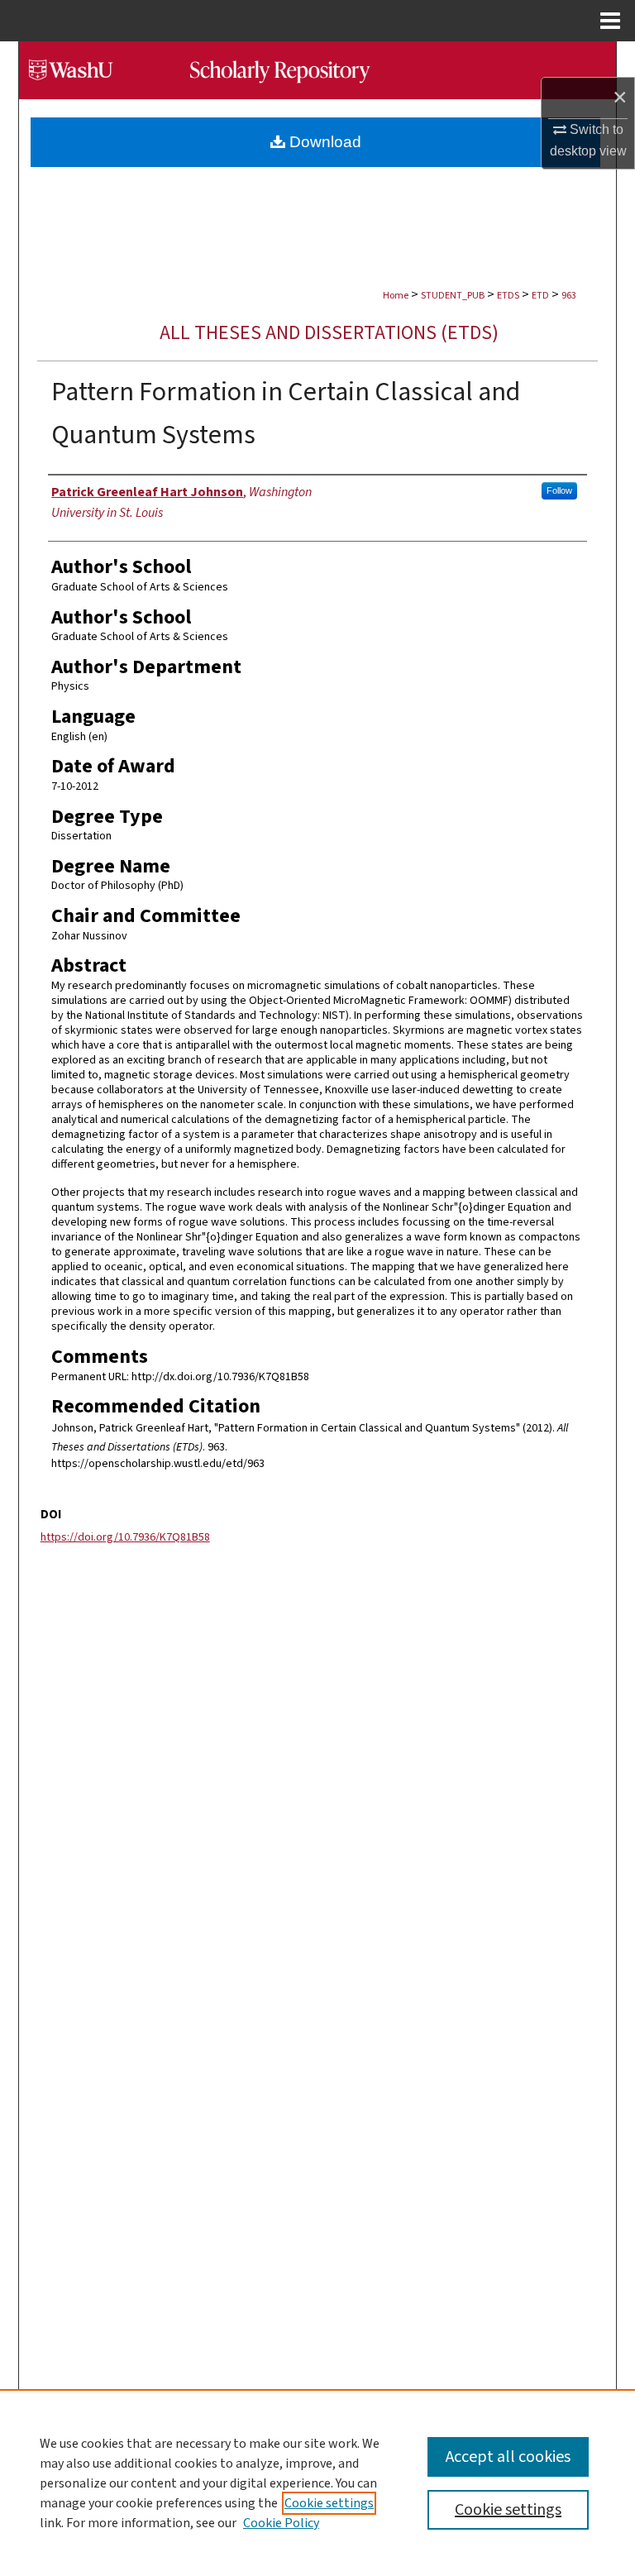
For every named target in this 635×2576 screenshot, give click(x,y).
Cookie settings (329, 2503)
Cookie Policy (281, 2523)
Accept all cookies (508, 2457)
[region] (317, 2483)
